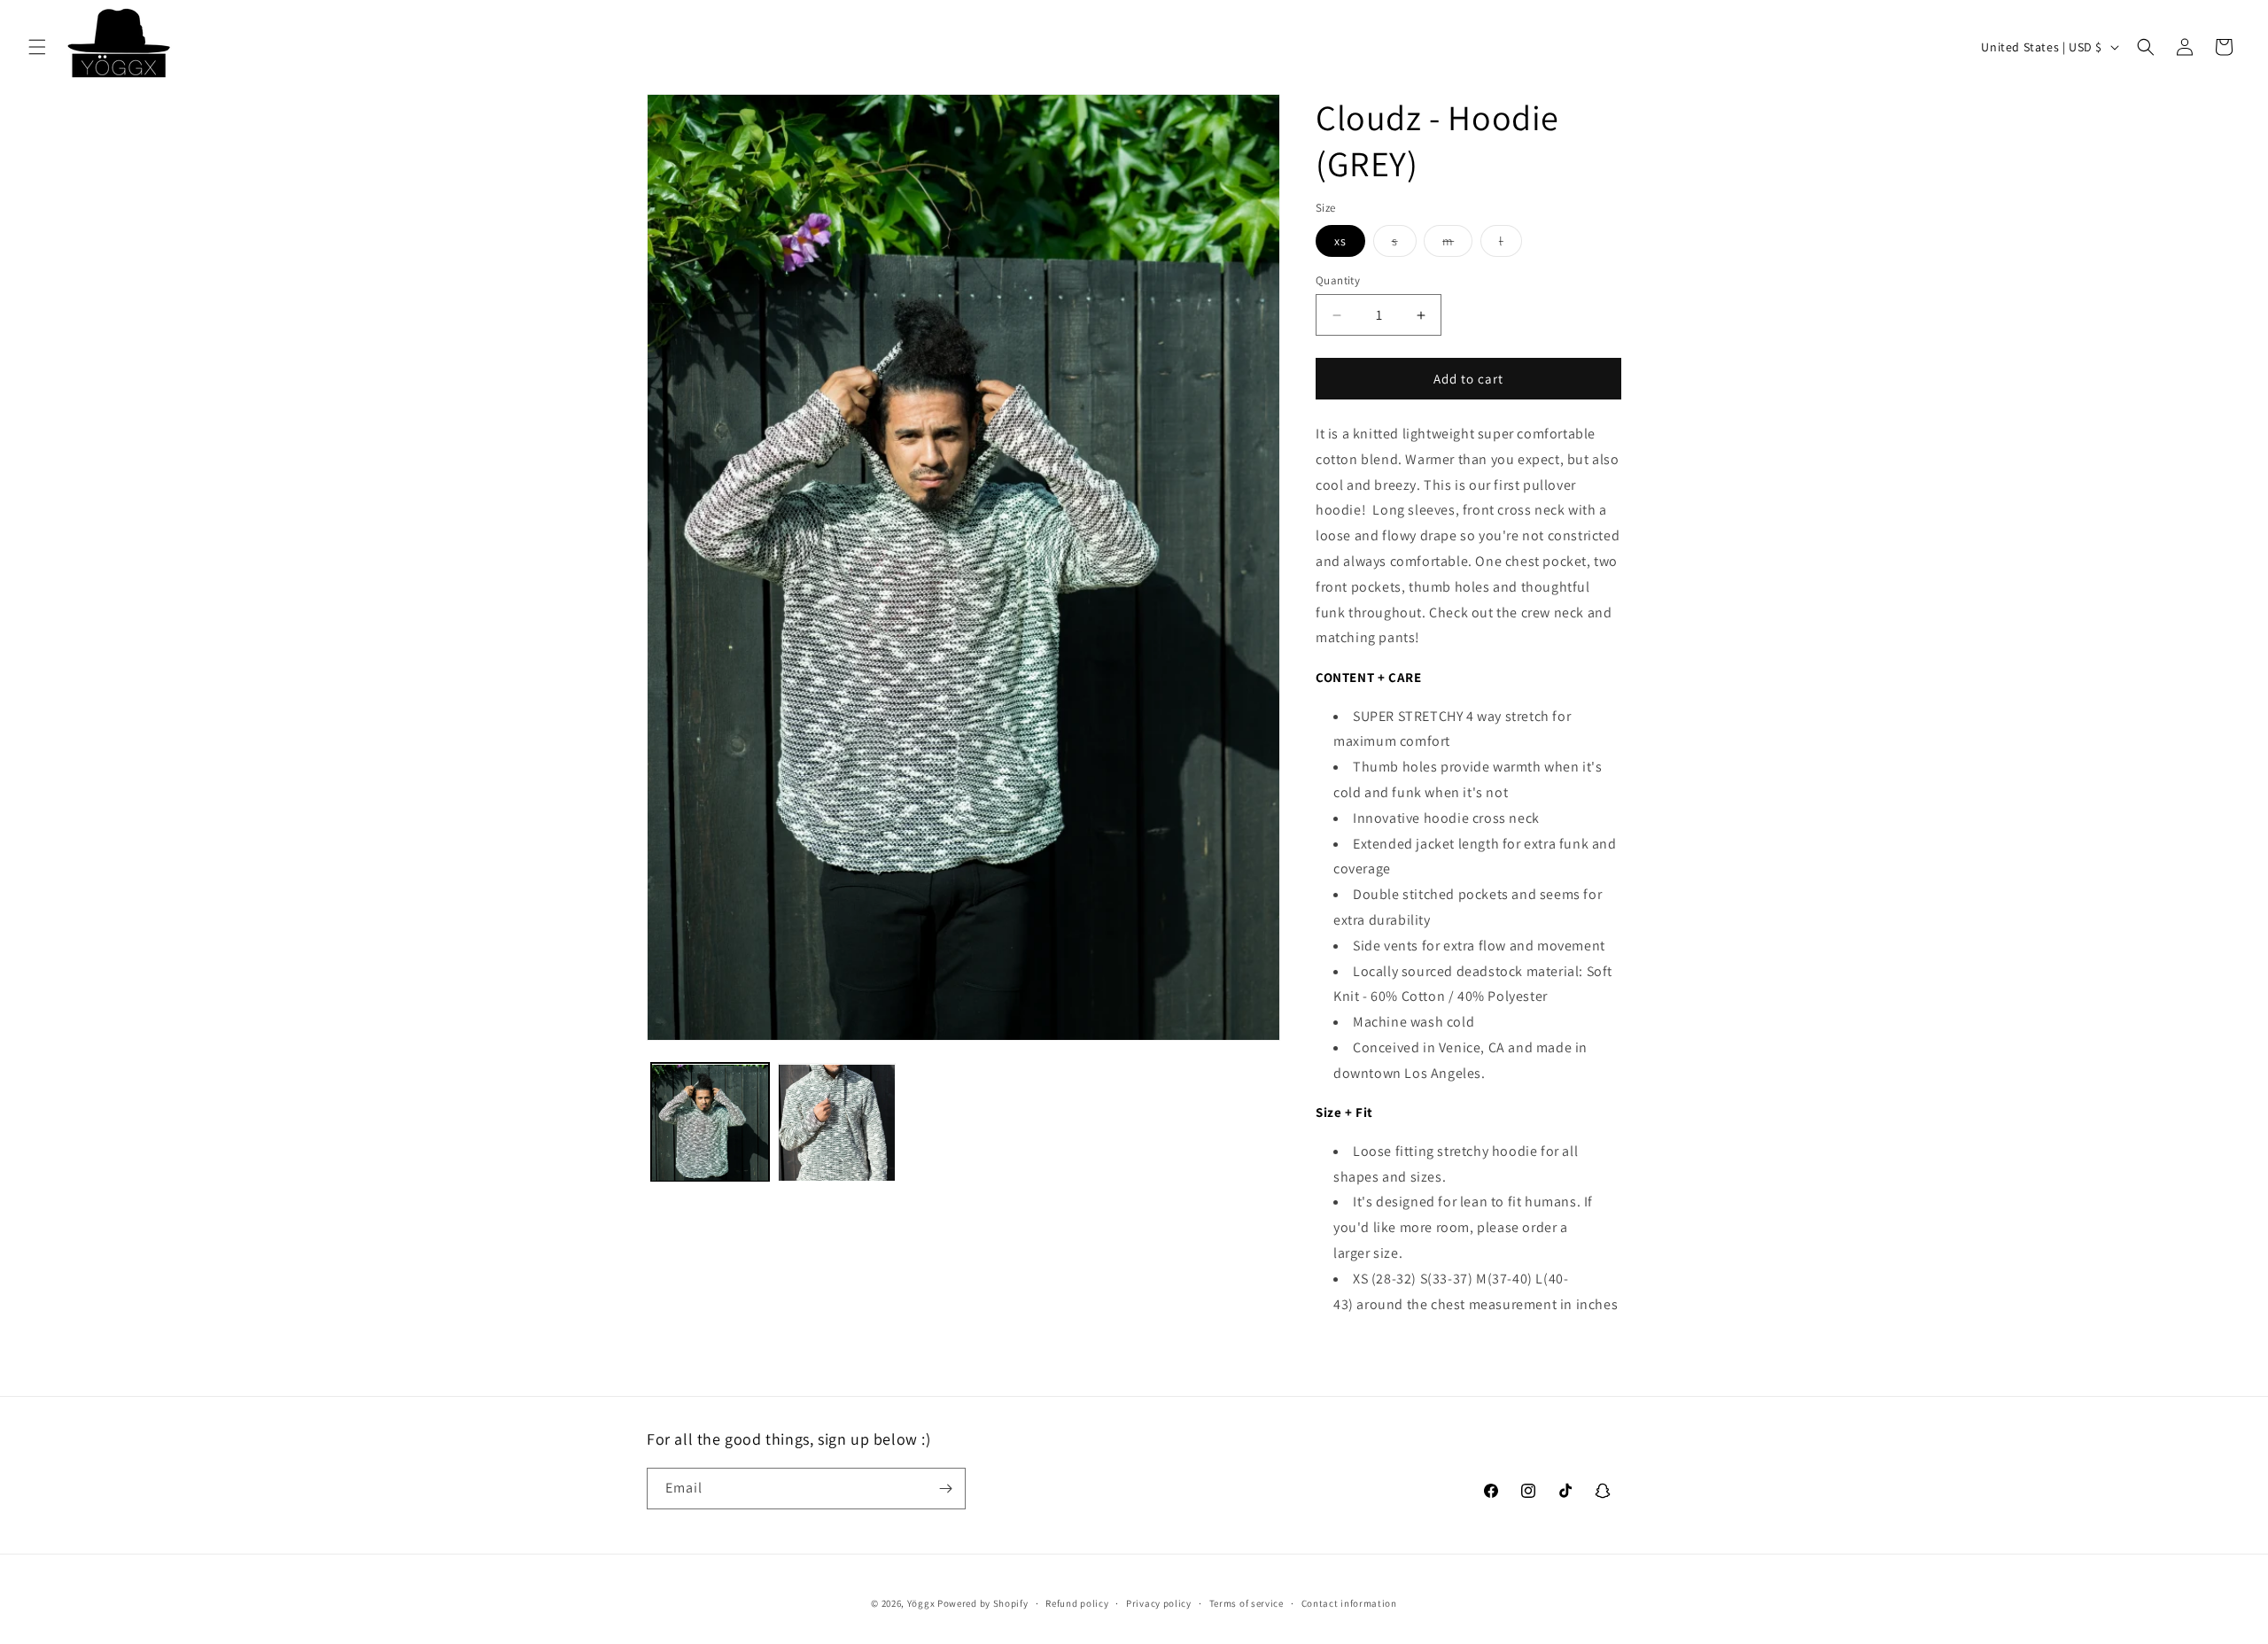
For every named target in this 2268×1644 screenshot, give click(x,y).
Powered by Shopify (983, 1603)
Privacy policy (1159, 1603)
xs (1340, 241)
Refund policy (1077, 1603)
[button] (37, 47)
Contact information (1349, 1603)
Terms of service (1247, 1603)
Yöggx (921, 1603)
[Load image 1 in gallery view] (710, 1123)
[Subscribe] (945, 1489)
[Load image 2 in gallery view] (837, 1123)
